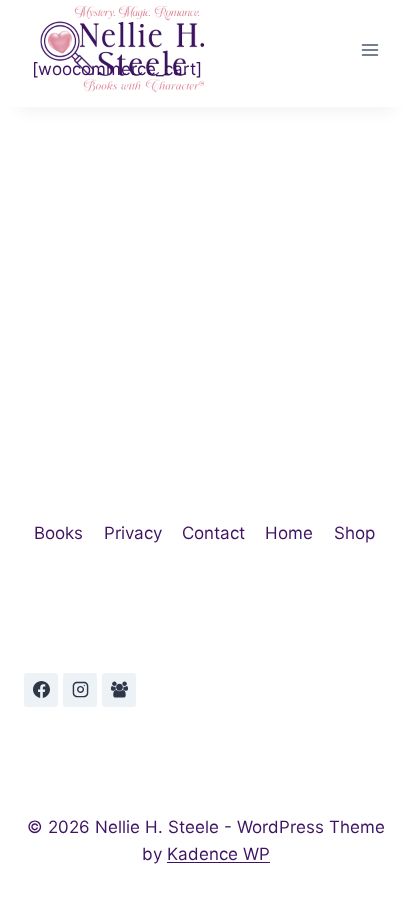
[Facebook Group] (119, 690)
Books (58, 533)
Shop (354, 533)
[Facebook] (41, 690)
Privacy (133, 533)
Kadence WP (218, 854)
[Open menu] (369, 49)
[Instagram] (80, 690)
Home (289, 533)
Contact (213, 533)
